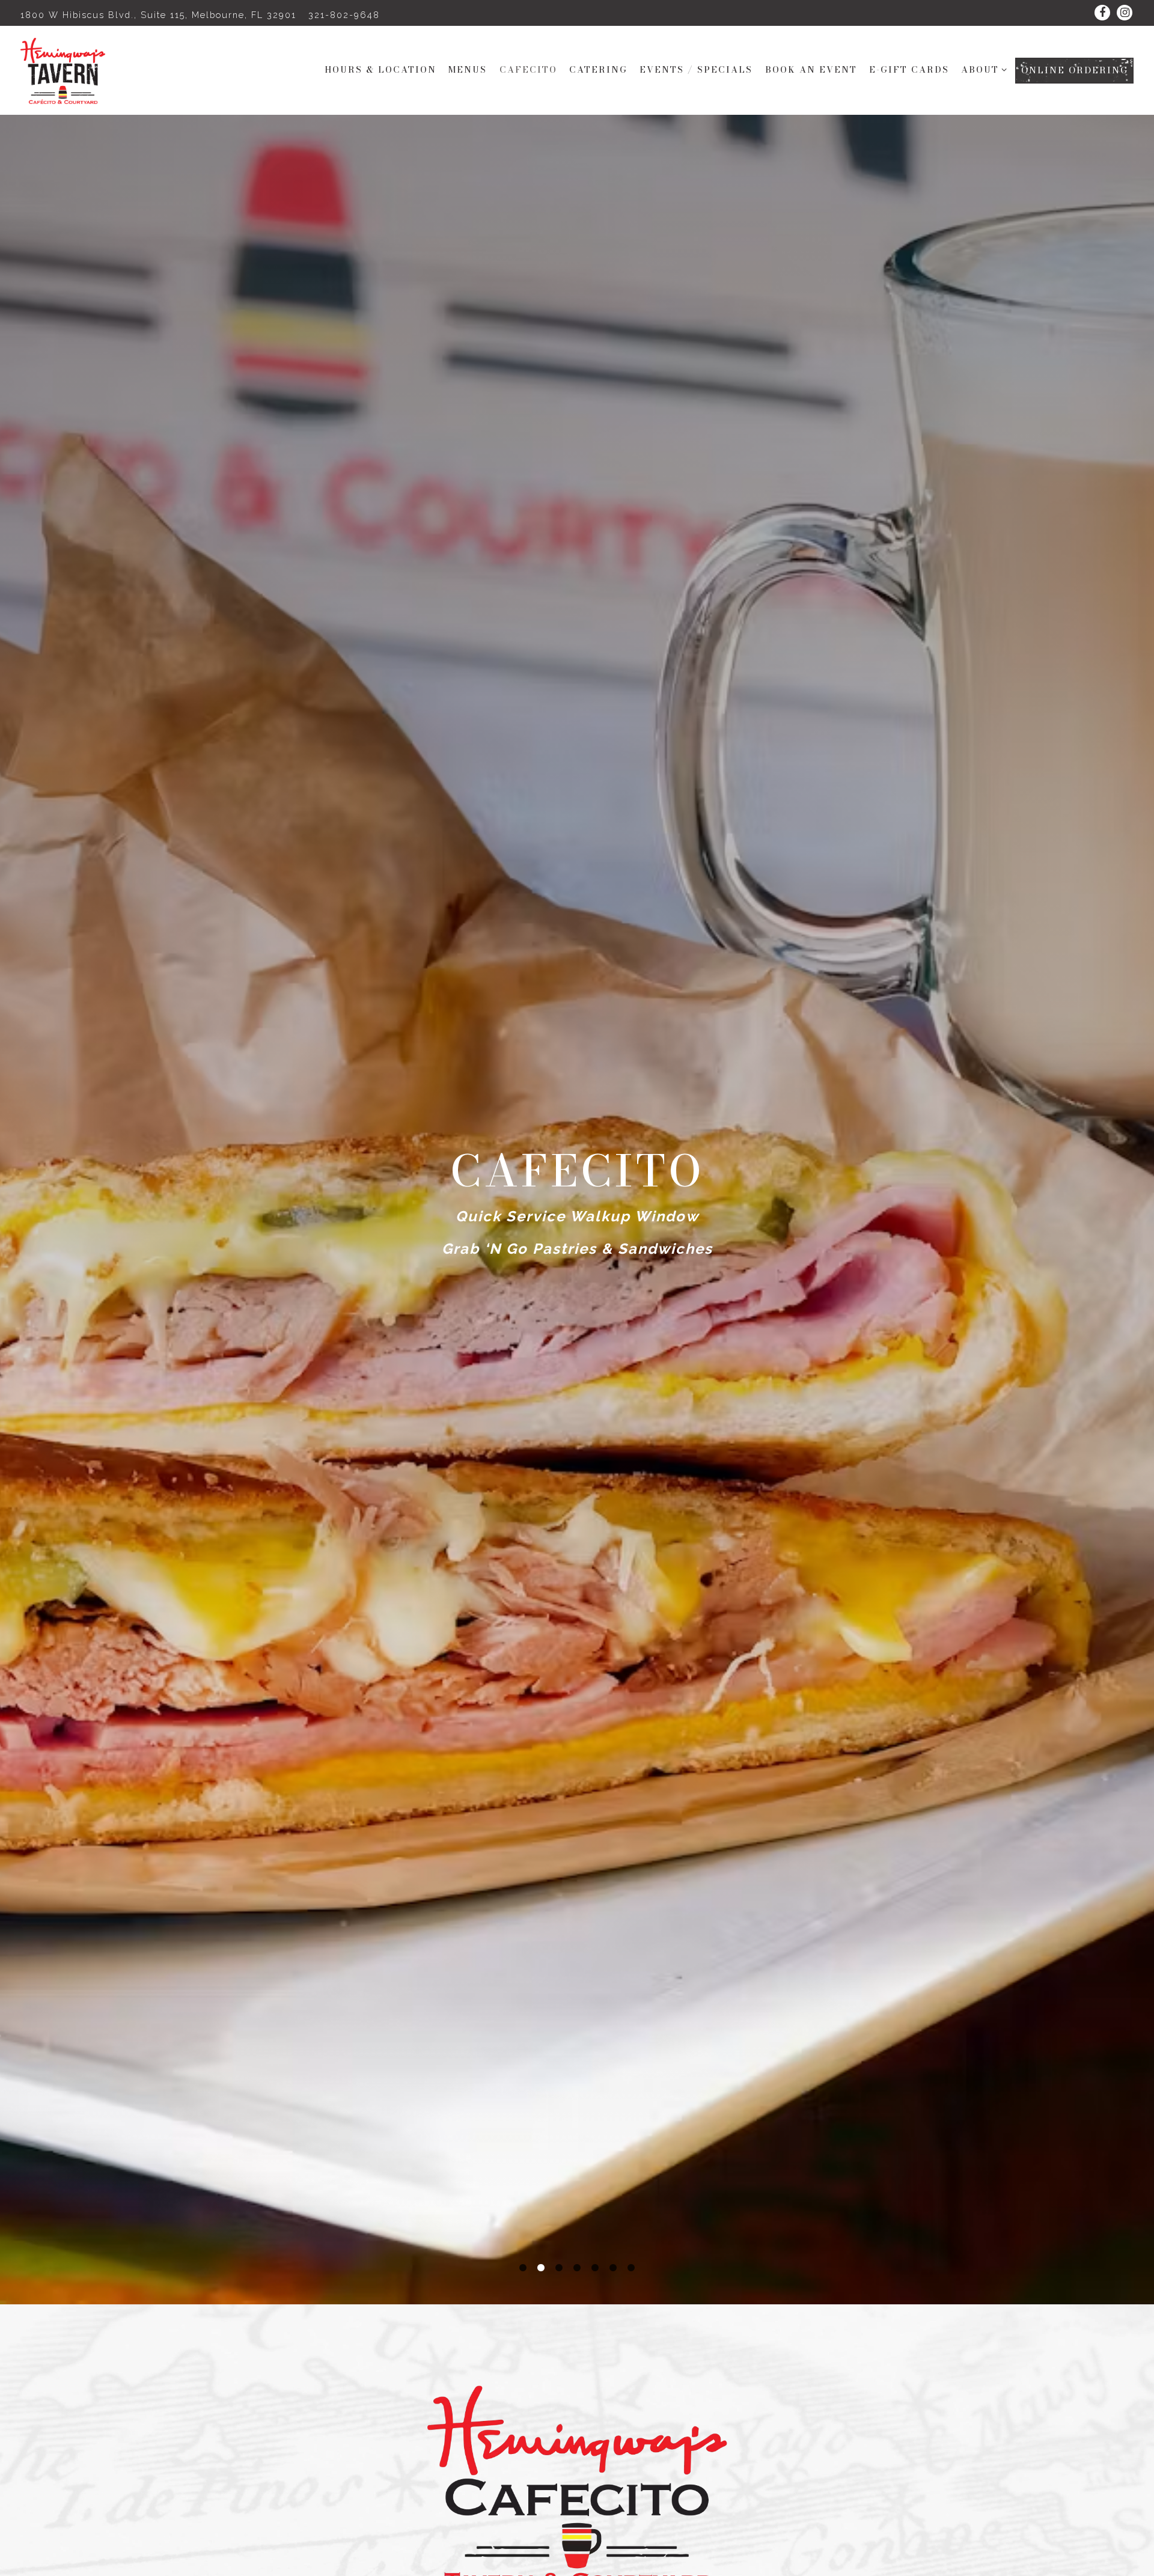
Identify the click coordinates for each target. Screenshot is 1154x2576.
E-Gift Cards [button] (909, 70)
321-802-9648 (344, 15)
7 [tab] (631, 2268)
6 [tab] (613, 2268)
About (982, 69)
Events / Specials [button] (696, 70)
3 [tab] (559, 2268)
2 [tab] (541, 2268)
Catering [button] (598, 70)
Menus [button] (468, 70)
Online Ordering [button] (1075, 70)
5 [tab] (595, 2268)
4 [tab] (577, 2268)
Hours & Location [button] (380, 70)
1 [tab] (523, 2268)
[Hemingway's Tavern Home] (69, 70)
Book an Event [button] (811, 70)
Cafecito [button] (528, 70)
